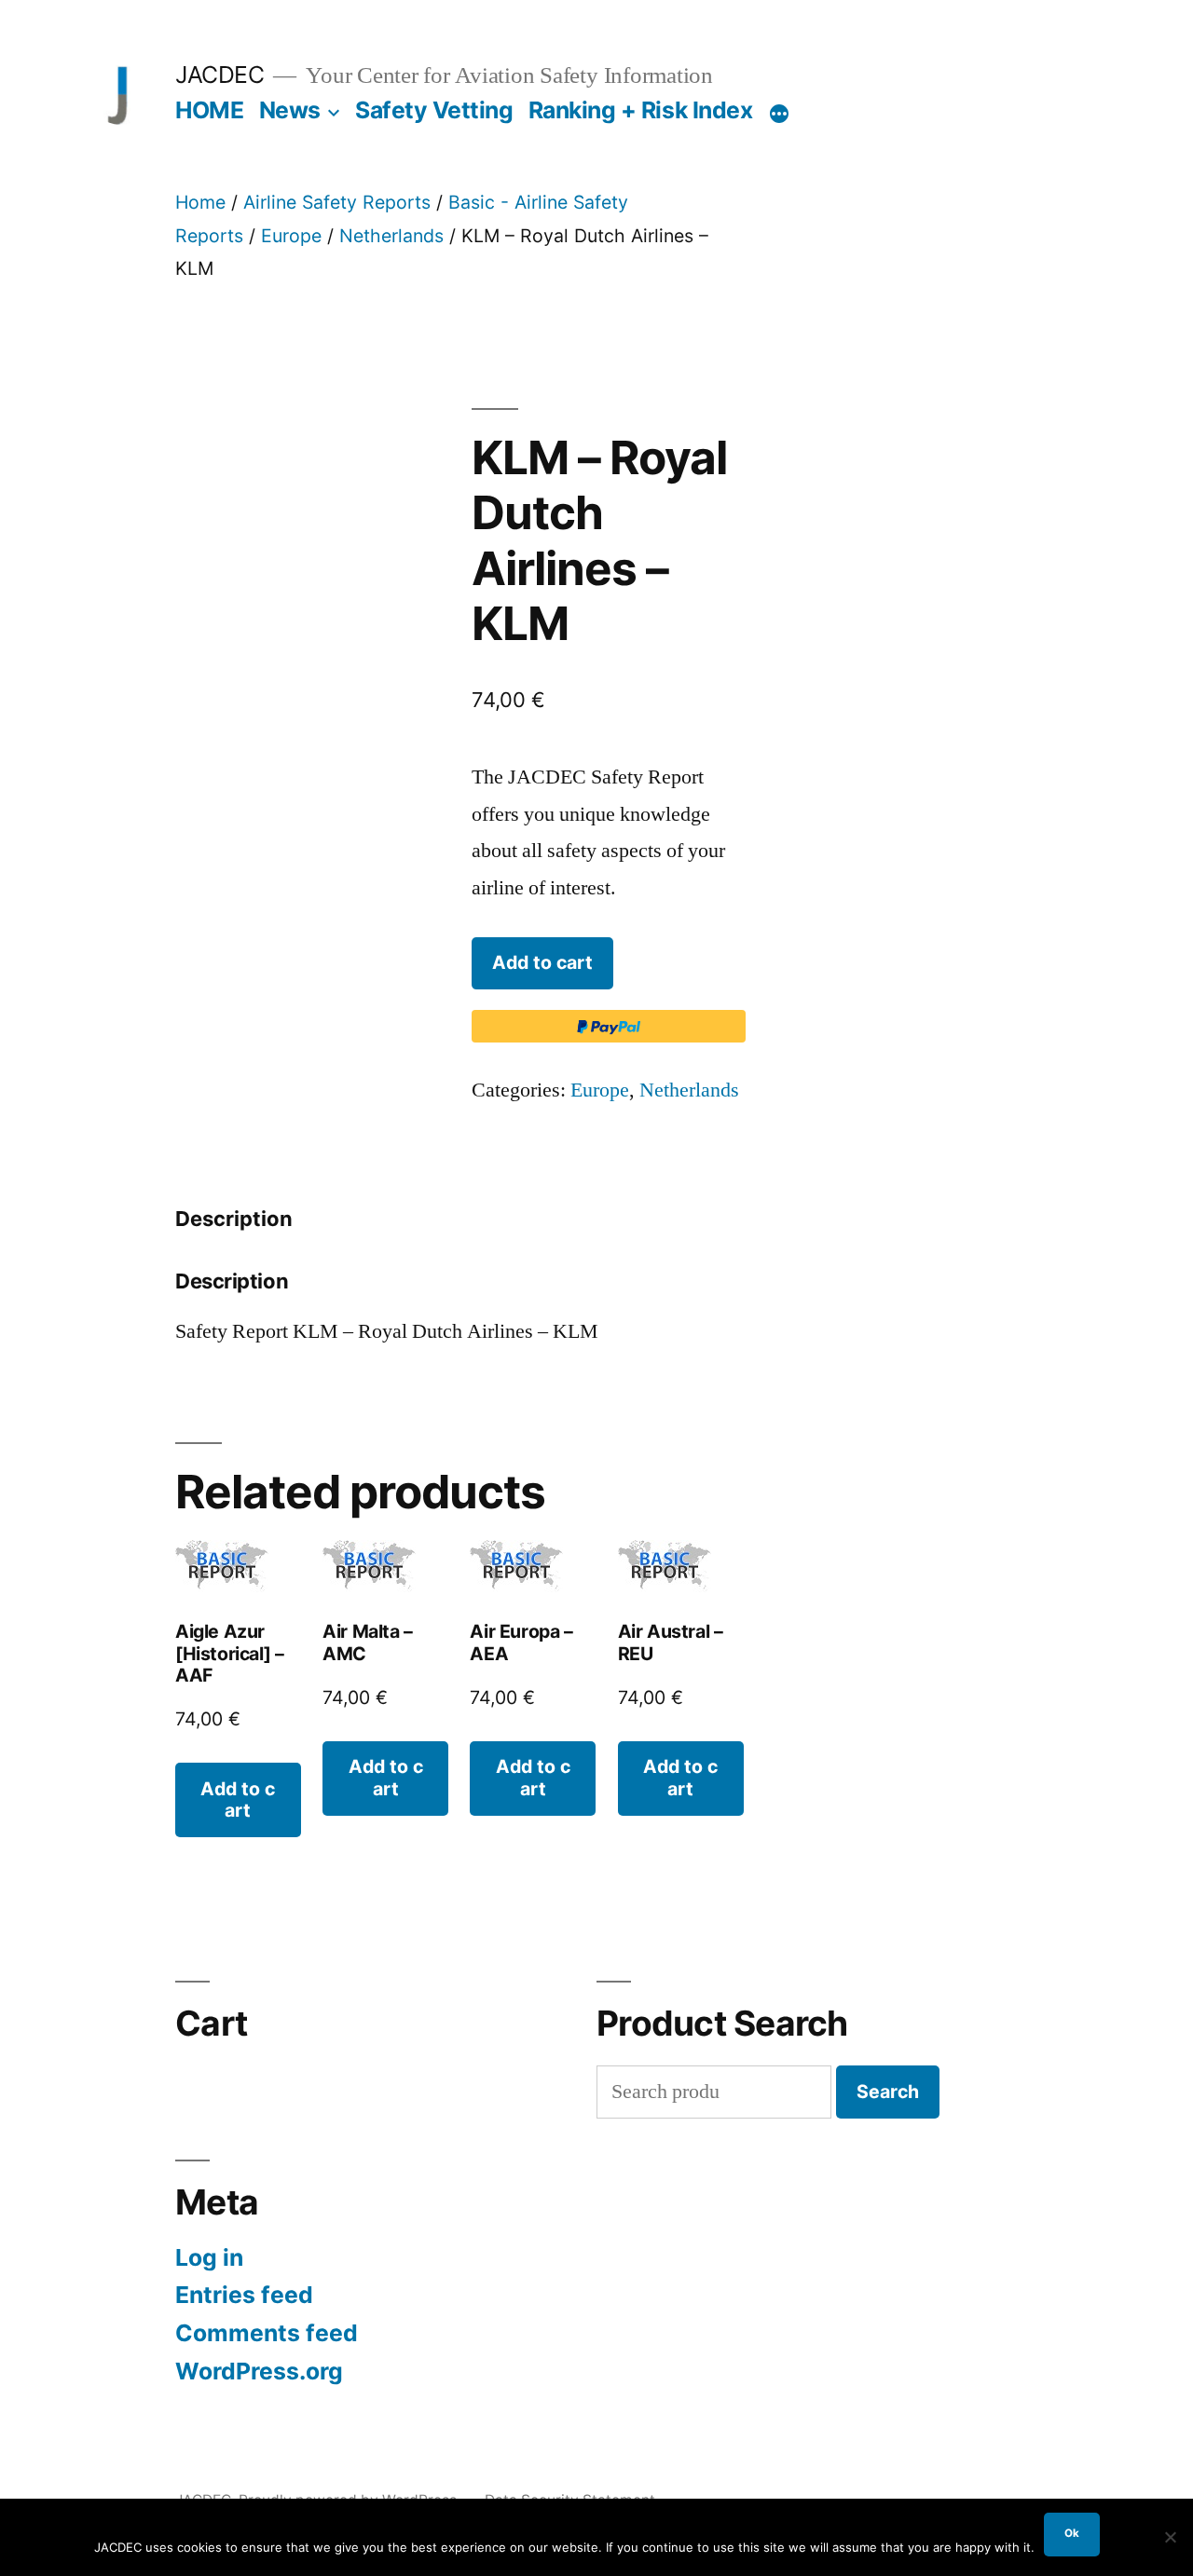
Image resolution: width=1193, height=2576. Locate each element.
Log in (209, 2257)
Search (888, 2092)
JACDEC (219, 75)
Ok (1072, 2533)
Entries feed (244, 2295)
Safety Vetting (434, 110)
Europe (291, 236)
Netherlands (391, 236)
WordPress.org (259, 2371)
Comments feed (267, 2333)
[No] (1170, 2537)
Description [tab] (234, 1219)
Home (200, 202)
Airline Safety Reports (337, 202)
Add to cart (542, 962)
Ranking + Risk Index (640, 110)
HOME (209, 110)
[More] (779, 114)
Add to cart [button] (238, 1799)
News (290, 110)
